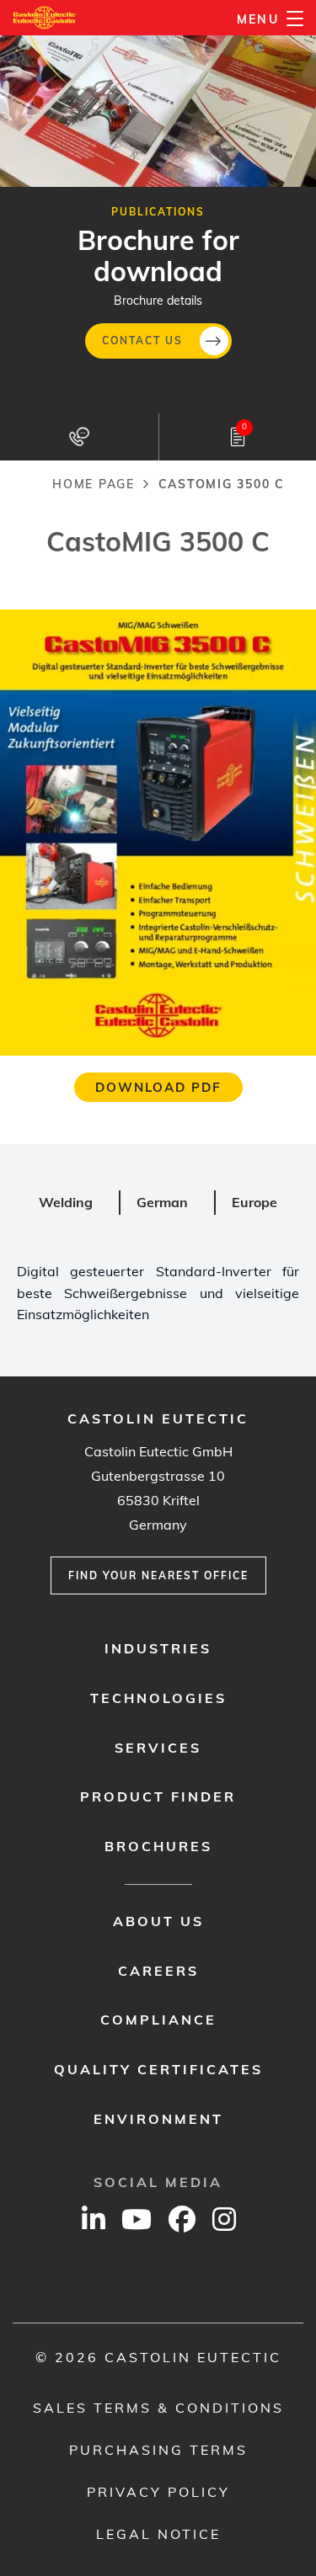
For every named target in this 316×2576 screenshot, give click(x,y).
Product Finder (158, 1796)
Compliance (158, 2020)
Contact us (142, 341)
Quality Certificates (158, 2069)
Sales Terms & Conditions (158, 2408)
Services (158, 1748)
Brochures (158, 1846)
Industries (158, 1648)
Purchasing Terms (158, 2450)
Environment (158, 2119)
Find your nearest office (158, 1575)
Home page (94, 484)
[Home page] (45, 18)
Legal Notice (158, 2534)
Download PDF (158, 1087)
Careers (158, 1971)
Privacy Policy (158, 2492)
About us (158, 1921)
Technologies (158, 1698)
